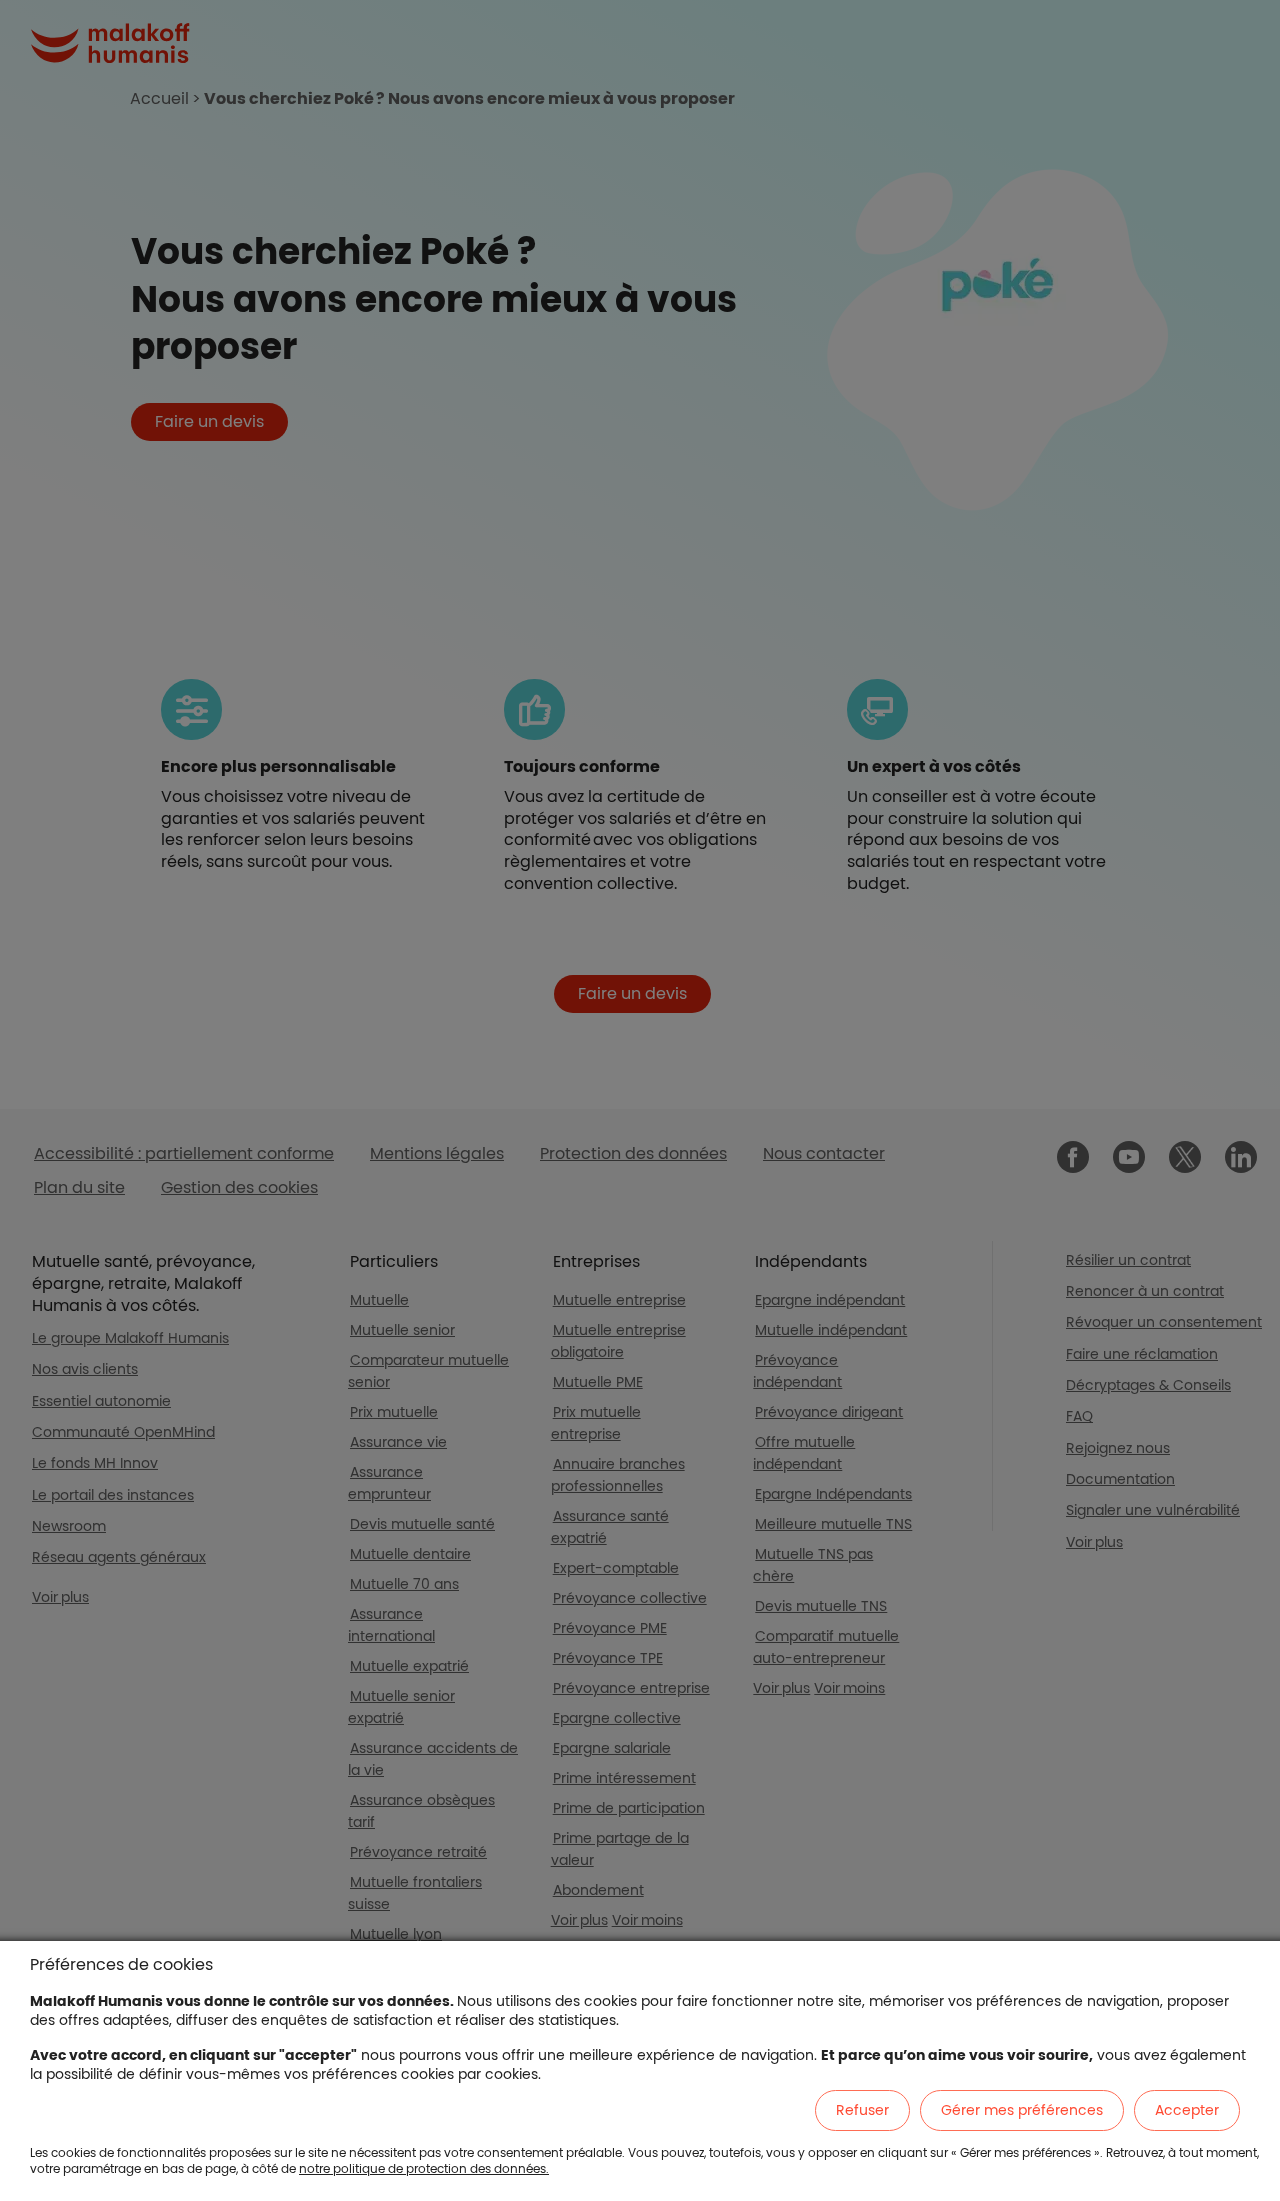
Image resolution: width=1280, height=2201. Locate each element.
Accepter (1187, 2110)
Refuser (862, 2110)
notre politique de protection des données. (424, 2168)
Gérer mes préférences (1022, 2110)
